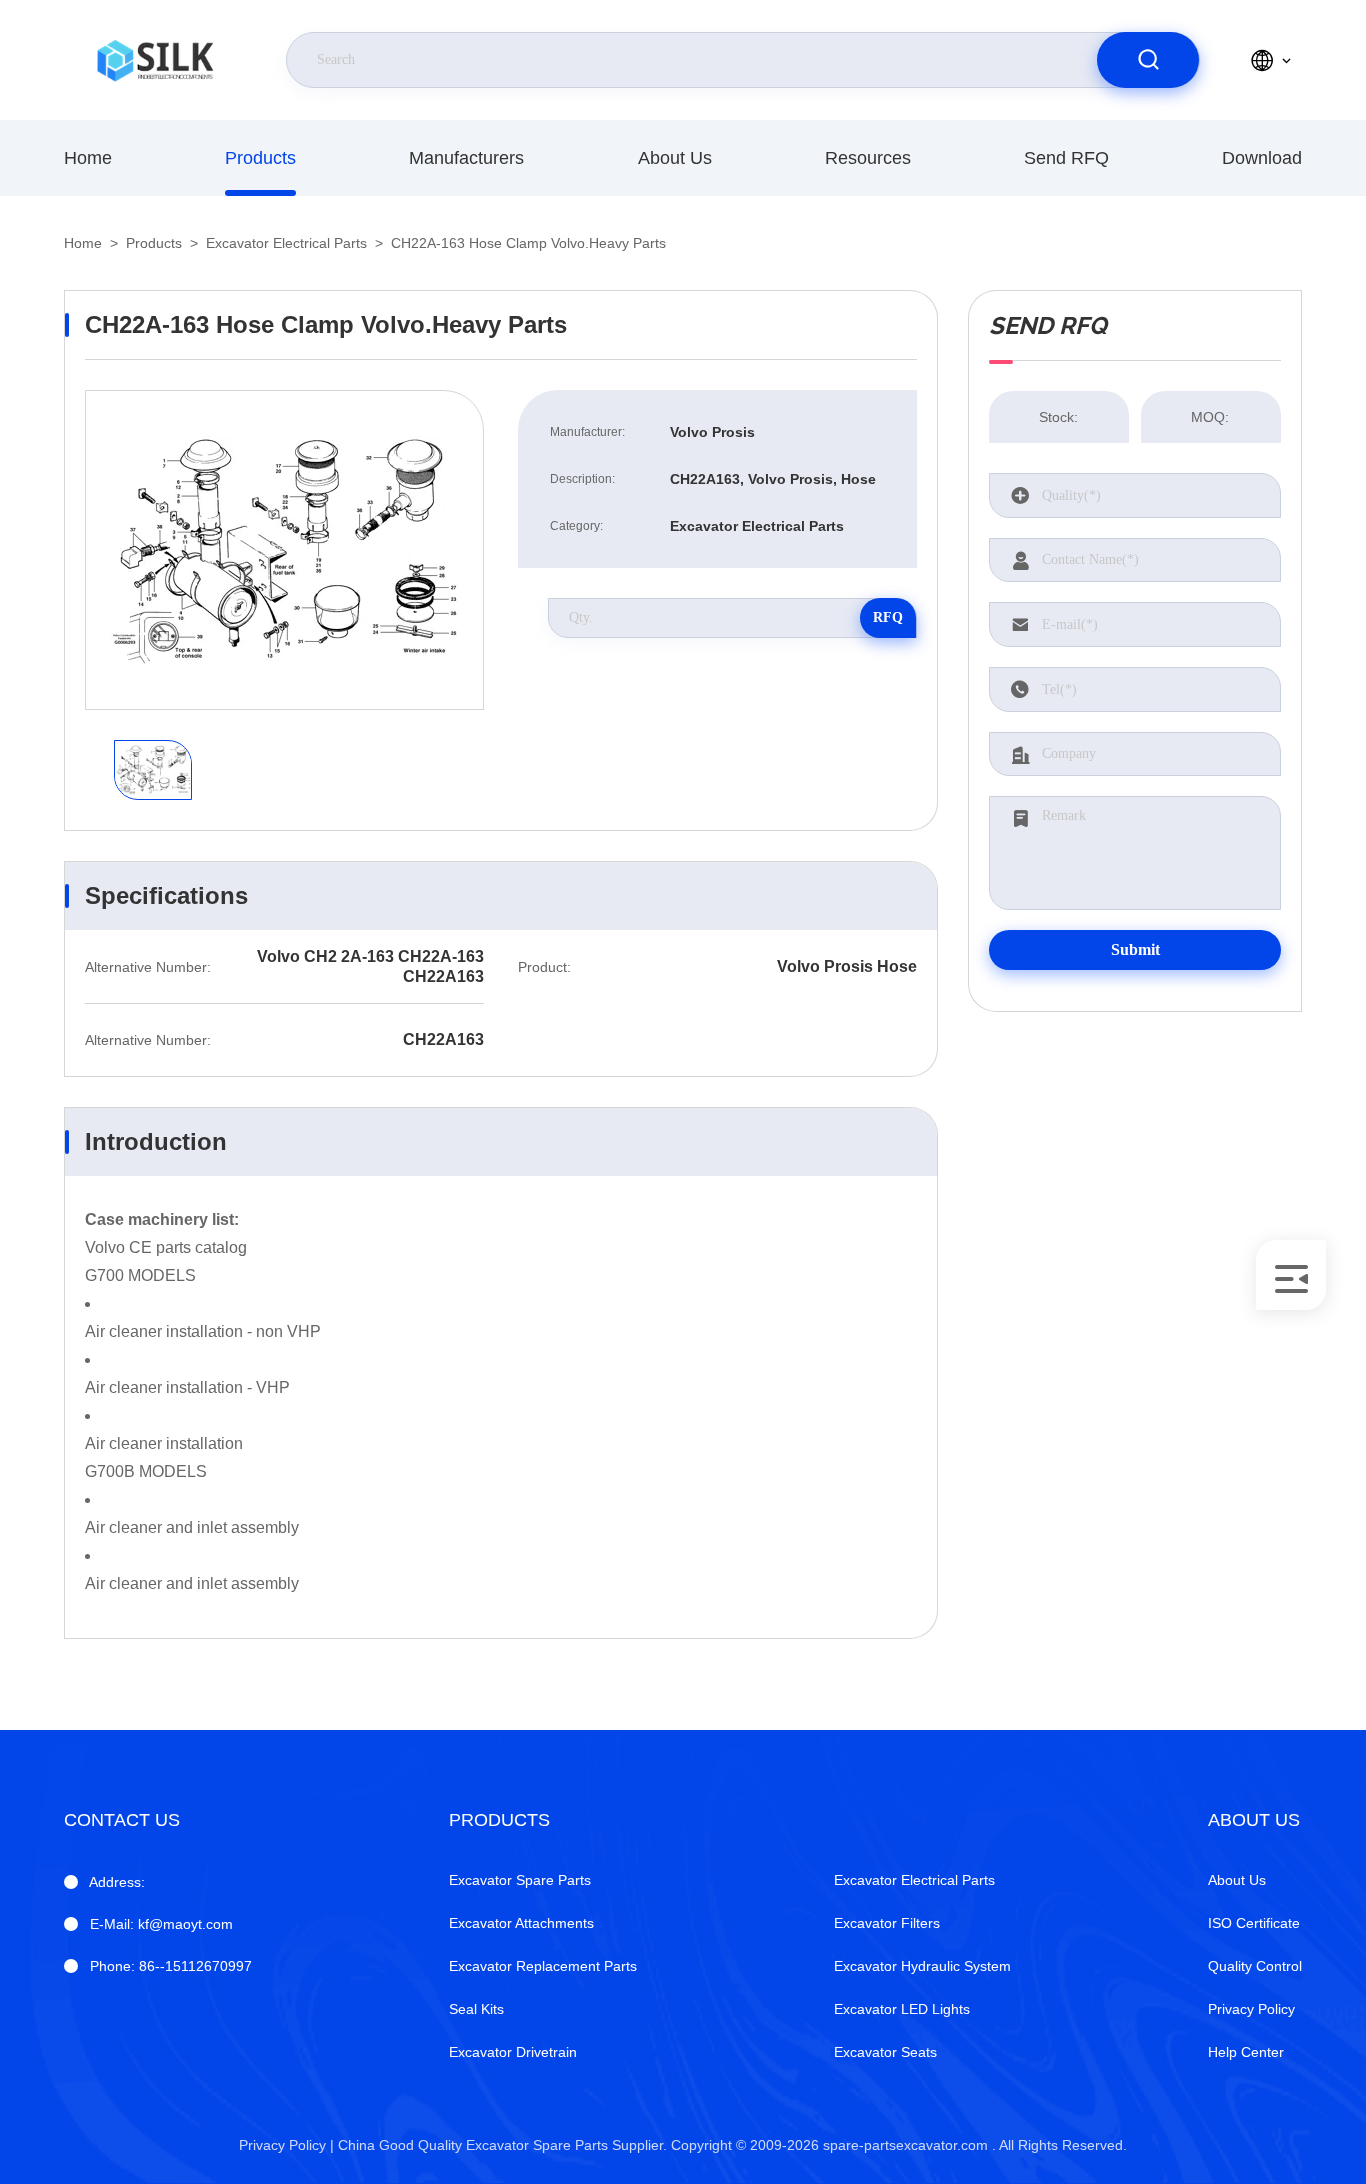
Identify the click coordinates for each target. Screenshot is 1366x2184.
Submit (1135, 949)
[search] (1148, 60)
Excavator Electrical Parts (286, 243)
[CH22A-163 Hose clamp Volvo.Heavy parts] (284, 550)
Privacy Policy (1251, 2009)
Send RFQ (1066, 158)
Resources (868, 158)
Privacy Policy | (286, 2145)
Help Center (1246, 2052)
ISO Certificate (1254, 1923)
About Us (675, 158)
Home (88, 158)
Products (260, 158)
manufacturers (466, 158)
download (1262, 158)
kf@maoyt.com (161, 1924)
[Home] (155, 60)
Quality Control (1255, 1966)
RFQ (888, 617)
